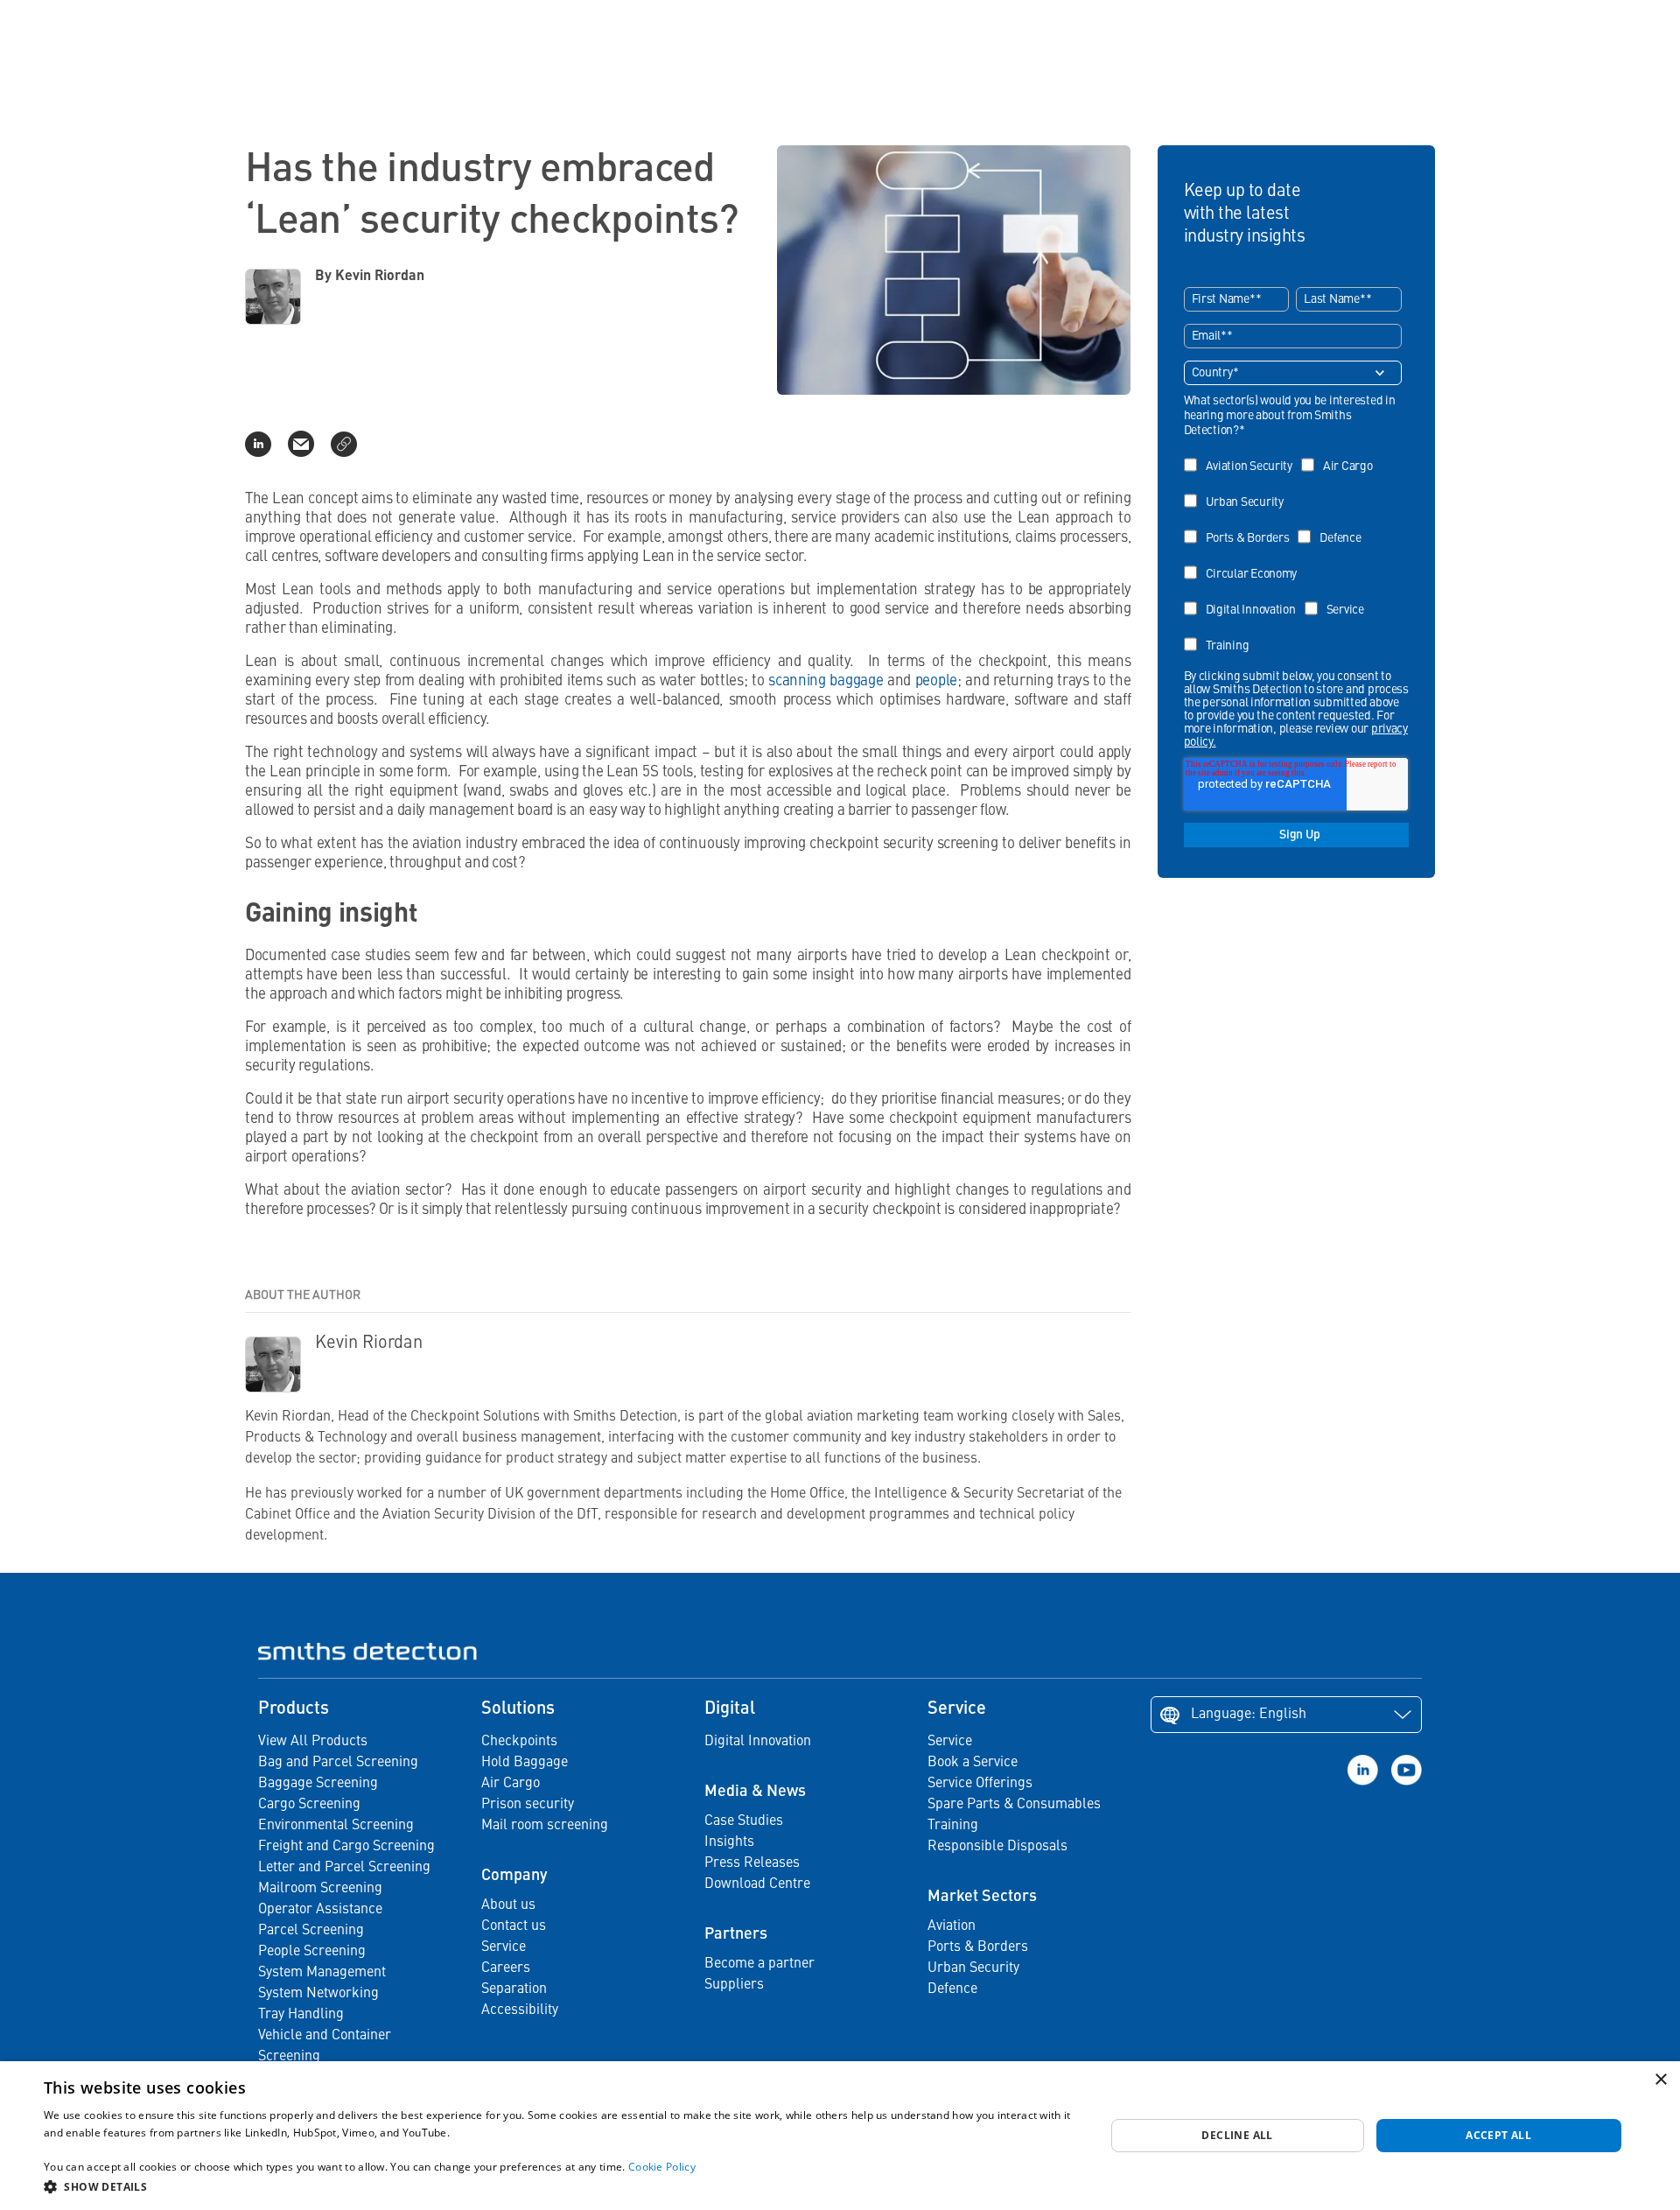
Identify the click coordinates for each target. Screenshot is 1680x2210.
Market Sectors (982, 1897)
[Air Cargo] (1341, 454)
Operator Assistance (320, 1910)
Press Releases (752, 1863)
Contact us (514, 1926)
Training (953, 1826)
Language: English (1249, 1715)
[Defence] (1333, 526)
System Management (322, 1973)
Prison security (528, 1805)
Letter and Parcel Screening (344, 1868)
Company (514, 1876)
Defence (952, 1989)
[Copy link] (344, 444)
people (936, 681)
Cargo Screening (309, 1805)
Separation (514, 1989)
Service (504, 1947)
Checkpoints (519, 1742)
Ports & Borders (978, 1947)
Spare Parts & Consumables (1014, 1805)
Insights (729, 1842)
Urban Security (973, 1968)
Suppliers (734, 1985)
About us (508, 1905)
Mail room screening (545, 1826)
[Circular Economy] (1245, 561)
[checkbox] (1293, 550)
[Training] (1221, 633)
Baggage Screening (318, 1784)
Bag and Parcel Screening (338, 1763)
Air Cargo (511, 1784)
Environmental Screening (336, 1826)
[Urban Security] (1238, 490)
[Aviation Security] (1242, 454)
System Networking (318, 1994)
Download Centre (757, 1884)
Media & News (755, 1792)
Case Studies (744, 1821)
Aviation (952, 1926)
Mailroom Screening (320, 1889)
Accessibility (520, 2010)
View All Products (313, 1742)
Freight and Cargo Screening (346, 1847)
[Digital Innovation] (1244, 597)
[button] (559, 2186)
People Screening (312, 1952)
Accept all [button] (1498, 2135)
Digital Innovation (758, 1742)
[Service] (1339, 597)
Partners (736, 1934)
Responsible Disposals (997, 1847)
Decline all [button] (1237, 2135)
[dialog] (840, 2136)
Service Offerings (980, 1784)
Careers (506, 1968)
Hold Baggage (525, 1763)
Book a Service (973, 1763)
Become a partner (759, 1964)
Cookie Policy (662, 2167)
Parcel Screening (311, 1931)
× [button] (1660, 2080)
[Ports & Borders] (1241, 526)
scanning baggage (826, 681)
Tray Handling (301, 2015)
